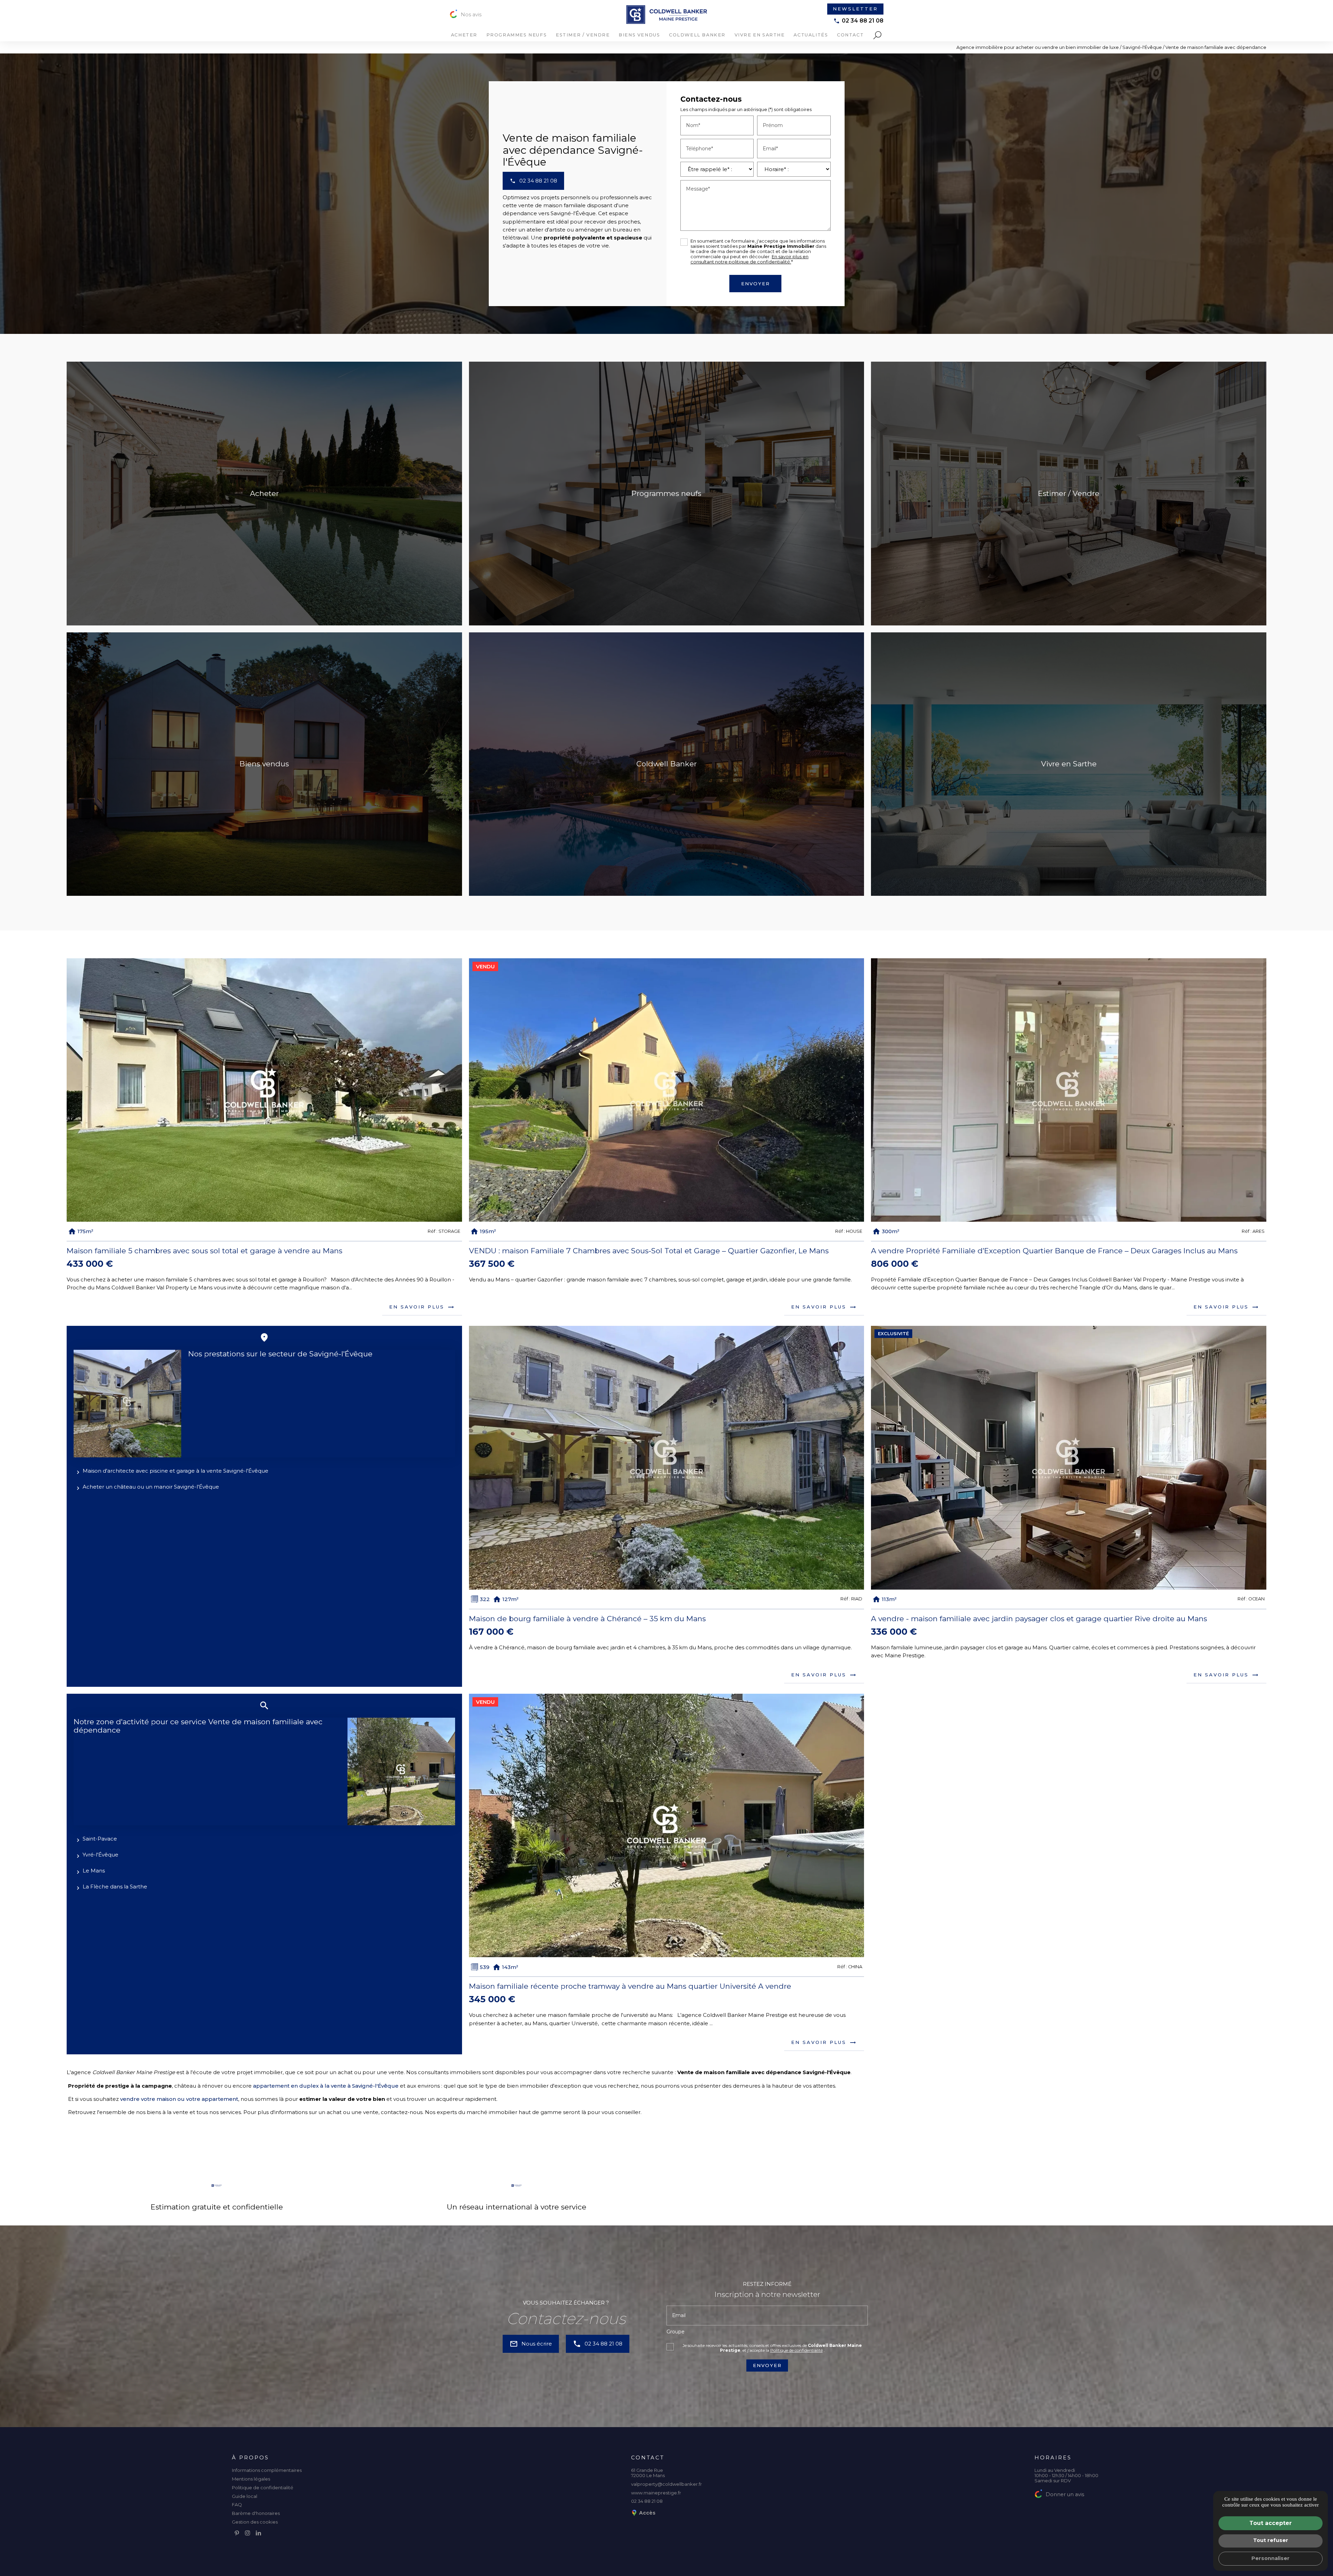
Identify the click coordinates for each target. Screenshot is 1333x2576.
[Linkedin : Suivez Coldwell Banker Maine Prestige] (258, 2533)
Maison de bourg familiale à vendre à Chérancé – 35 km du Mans (587, 1619)
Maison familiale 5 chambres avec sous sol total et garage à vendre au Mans (204, 1251)
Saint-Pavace (100, 1839)
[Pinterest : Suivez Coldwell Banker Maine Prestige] (237, 2533)
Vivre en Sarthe (760, 35)
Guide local (245, 2496)
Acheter (464, 35)
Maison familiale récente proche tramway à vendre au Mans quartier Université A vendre (630, 1986)
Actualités (811, 35)
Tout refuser (1271, 2540)
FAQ (237, 2505)
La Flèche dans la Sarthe (115, 1887)
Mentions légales (251, 2479)
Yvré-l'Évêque (100, 1855)
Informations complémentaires (267, 2470)
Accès (647, 2513)
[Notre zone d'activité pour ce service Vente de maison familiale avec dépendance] (401, 1771)
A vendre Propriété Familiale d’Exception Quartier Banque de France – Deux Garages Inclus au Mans (1054, 1251)
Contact (850, 35)
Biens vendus (639, 35)
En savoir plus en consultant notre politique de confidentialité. (749, 259)
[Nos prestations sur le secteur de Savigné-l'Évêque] (127, 1404)
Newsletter (855, 9)
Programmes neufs (517, 35)
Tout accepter (1271, 2523)
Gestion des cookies (255, 2522)
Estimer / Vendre (583, 35)
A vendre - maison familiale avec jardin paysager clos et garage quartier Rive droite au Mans (1039, 1619)
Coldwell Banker (697, 35)
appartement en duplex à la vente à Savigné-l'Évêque (326, 2086)
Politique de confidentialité (797, 2350)
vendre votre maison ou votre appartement (179, 2099)
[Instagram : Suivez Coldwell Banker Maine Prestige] (248, 2533)
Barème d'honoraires (256, 2513)
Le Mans (94, 1871)
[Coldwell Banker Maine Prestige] (667, 15)
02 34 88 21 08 (863, 21)
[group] (264, 1090)
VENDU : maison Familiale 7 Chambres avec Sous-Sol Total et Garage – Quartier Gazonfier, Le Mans (649, 1251)
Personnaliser (1271, 2558)
